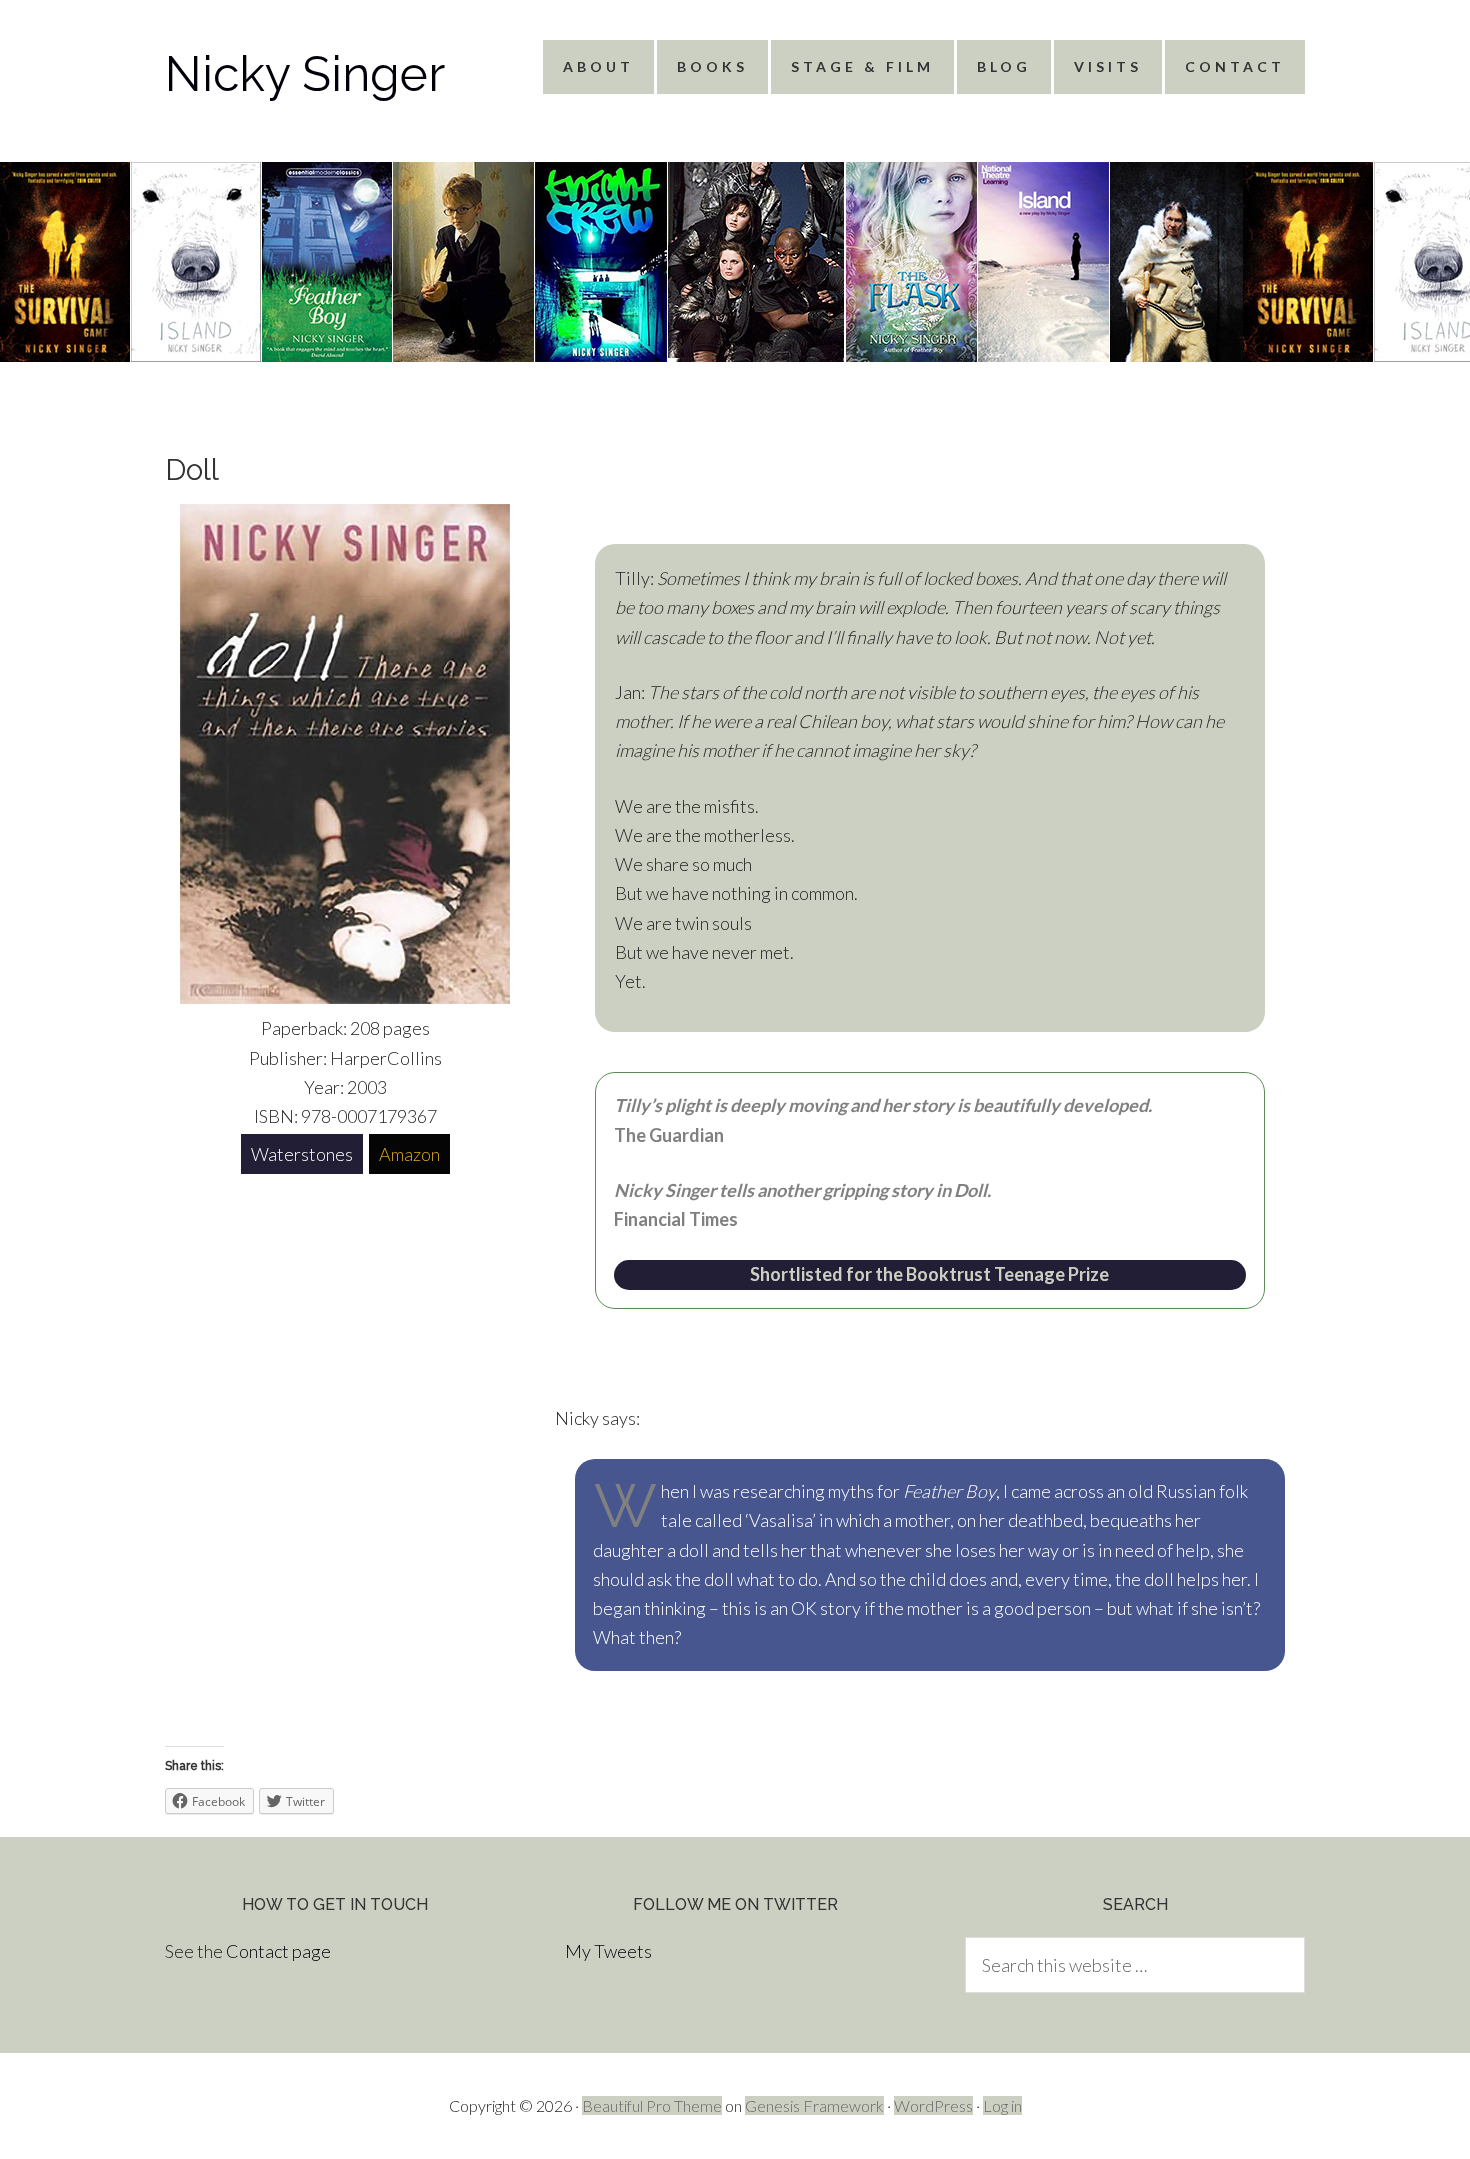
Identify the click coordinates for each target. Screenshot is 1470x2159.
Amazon (409, 1154)
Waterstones (302, 1154)
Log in (1002, 2105)
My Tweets (608, 1951)
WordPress (933, 2105)
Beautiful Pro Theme (652, 2105)
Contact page (278, 1951)
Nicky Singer (305, 74)
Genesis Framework (814, 2105)
